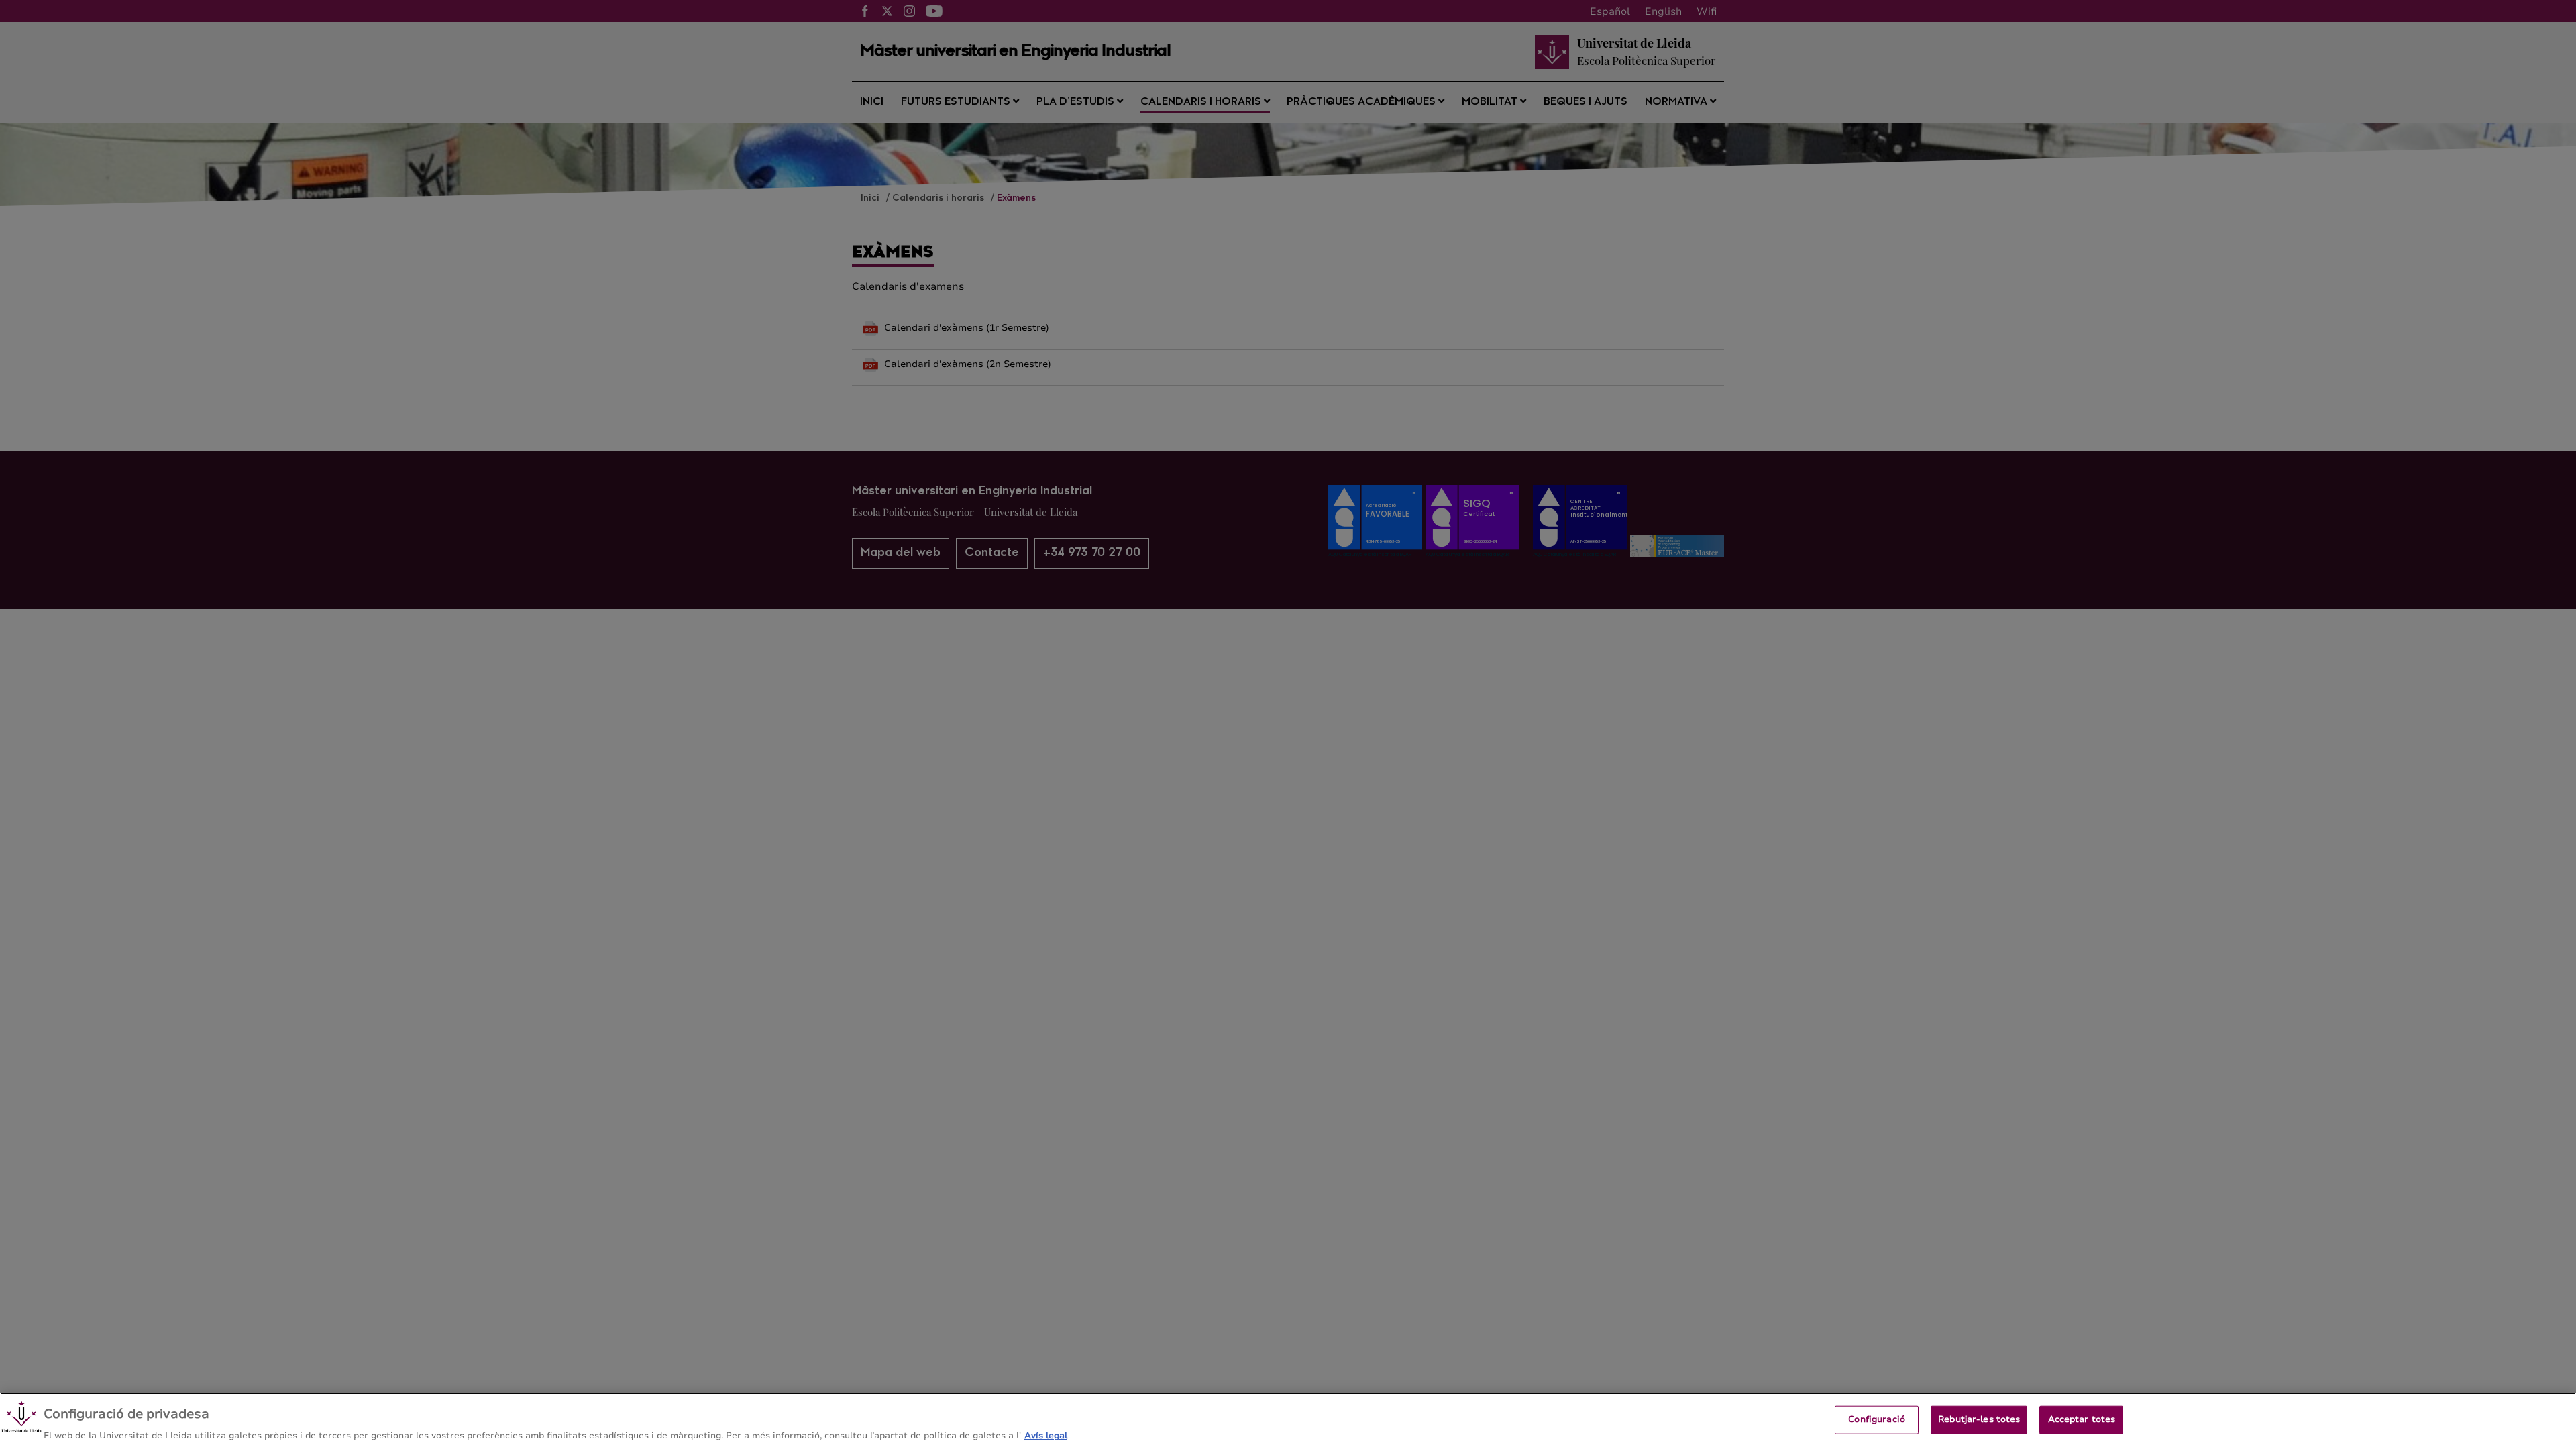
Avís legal (1046, 1435)
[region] (1288, 1421)
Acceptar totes (2082, 1419)
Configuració (1877, 1419)
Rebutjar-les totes (1979, 1419)
